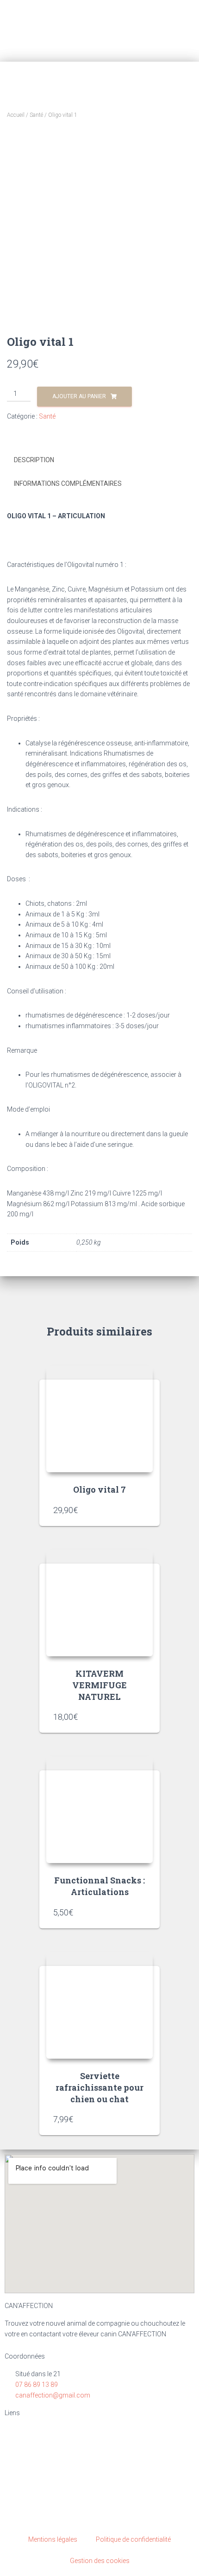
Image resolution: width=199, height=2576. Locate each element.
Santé (36, 115)
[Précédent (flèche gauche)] (16, 1288)
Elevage (21, 2435)
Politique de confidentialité (133, 2539)
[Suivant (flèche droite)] (183, 1288)
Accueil (16, 115)
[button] (187, 31)
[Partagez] (168, 10)
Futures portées (34, 2496)
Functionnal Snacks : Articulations (99, 1886)
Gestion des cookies (100, 2561)
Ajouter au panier (79, 396)
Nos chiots (26, 2481)
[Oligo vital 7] (99, 1419)
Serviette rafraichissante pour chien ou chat (99, 2087)
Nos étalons (28, 2466)
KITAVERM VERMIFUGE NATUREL (99, 1685)
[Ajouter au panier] (141, 1510)
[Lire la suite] (141, 1717)
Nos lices (24, 2450)
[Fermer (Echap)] (189, 10)
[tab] (99, 460)
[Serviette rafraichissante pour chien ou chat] (99, 2005)
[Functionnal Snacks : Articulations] (99, 1810)
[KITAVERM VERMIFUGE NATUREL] (99, 1603)
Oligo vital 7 (99, 1489)
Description (34, 460)
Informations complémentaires (68, 483)
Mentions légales (53, 2539)
